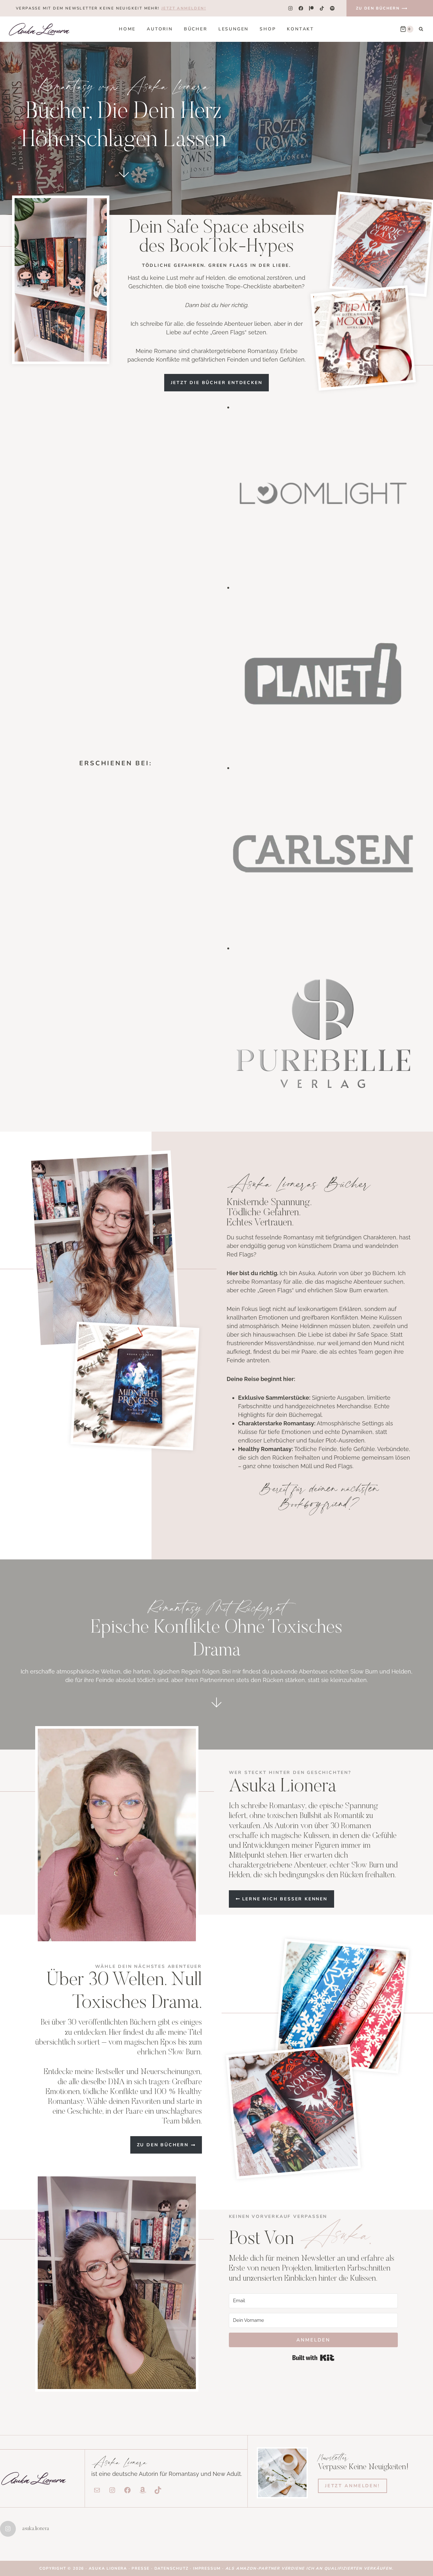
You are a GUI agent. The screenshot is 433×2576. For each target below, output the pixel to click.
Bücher (196, 29)
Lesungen (233, 29)
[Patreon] (311, 8)
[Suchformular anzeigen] (421, 29)
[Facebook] (301, 8)
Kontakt (301, 29)
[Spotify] (332, 8)
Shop (268, 29)
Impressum (207, 2568)
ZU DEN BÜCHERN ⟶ (382, 8)
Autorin (160, 29)
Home (127, 29)
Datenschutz (172, 2568)
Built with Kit (313, 2358)
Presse (141, 2568)
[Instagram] (290, 8)
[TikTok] (322, 8)
